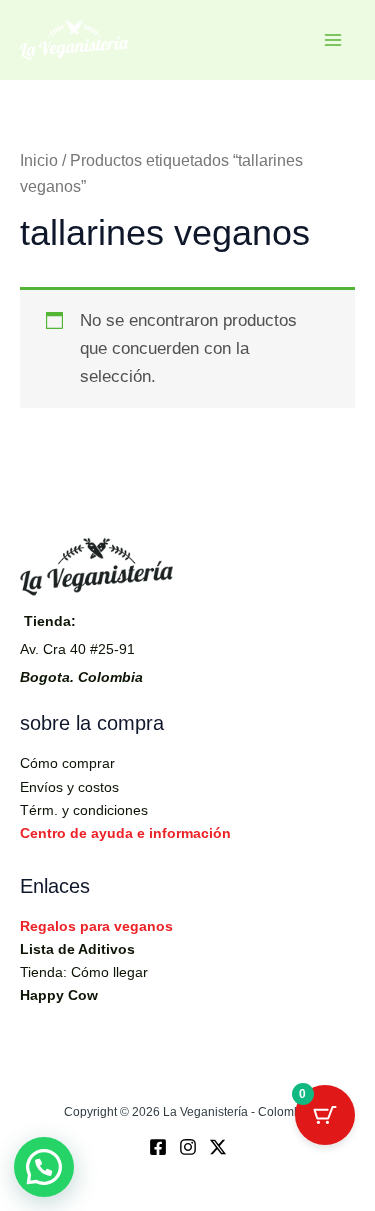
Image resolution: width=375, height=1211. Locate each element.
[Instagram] (188, 1147)
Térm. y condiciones (84, 810)
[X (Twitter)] (218, 1147)
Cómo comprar (67, 763)
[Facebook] (158, 1147)
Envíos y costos (69, 787)
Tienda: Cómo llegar (84, 972)
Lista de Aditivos (77, 949)
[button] (44, 1167)
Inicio (39, 160)
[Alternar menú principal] (333, 40)
